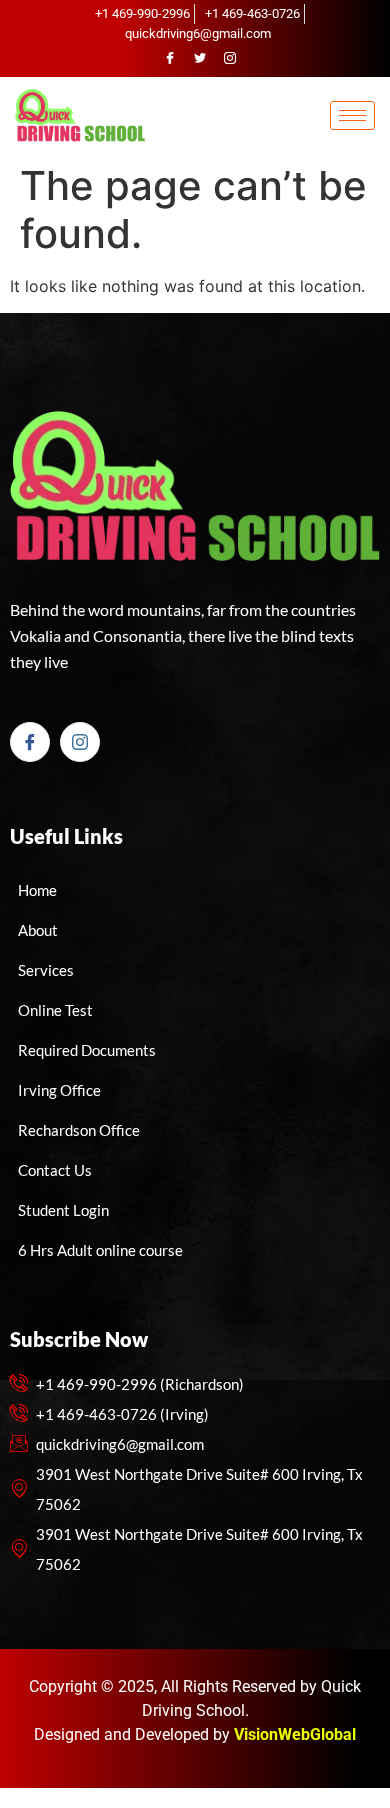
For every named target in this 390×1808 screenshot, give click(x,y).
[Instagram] (230, 58)
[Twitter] (200, 58)
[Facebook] (170, 58)
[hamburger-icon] (352, 115)
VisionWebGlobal (295, 1734)
